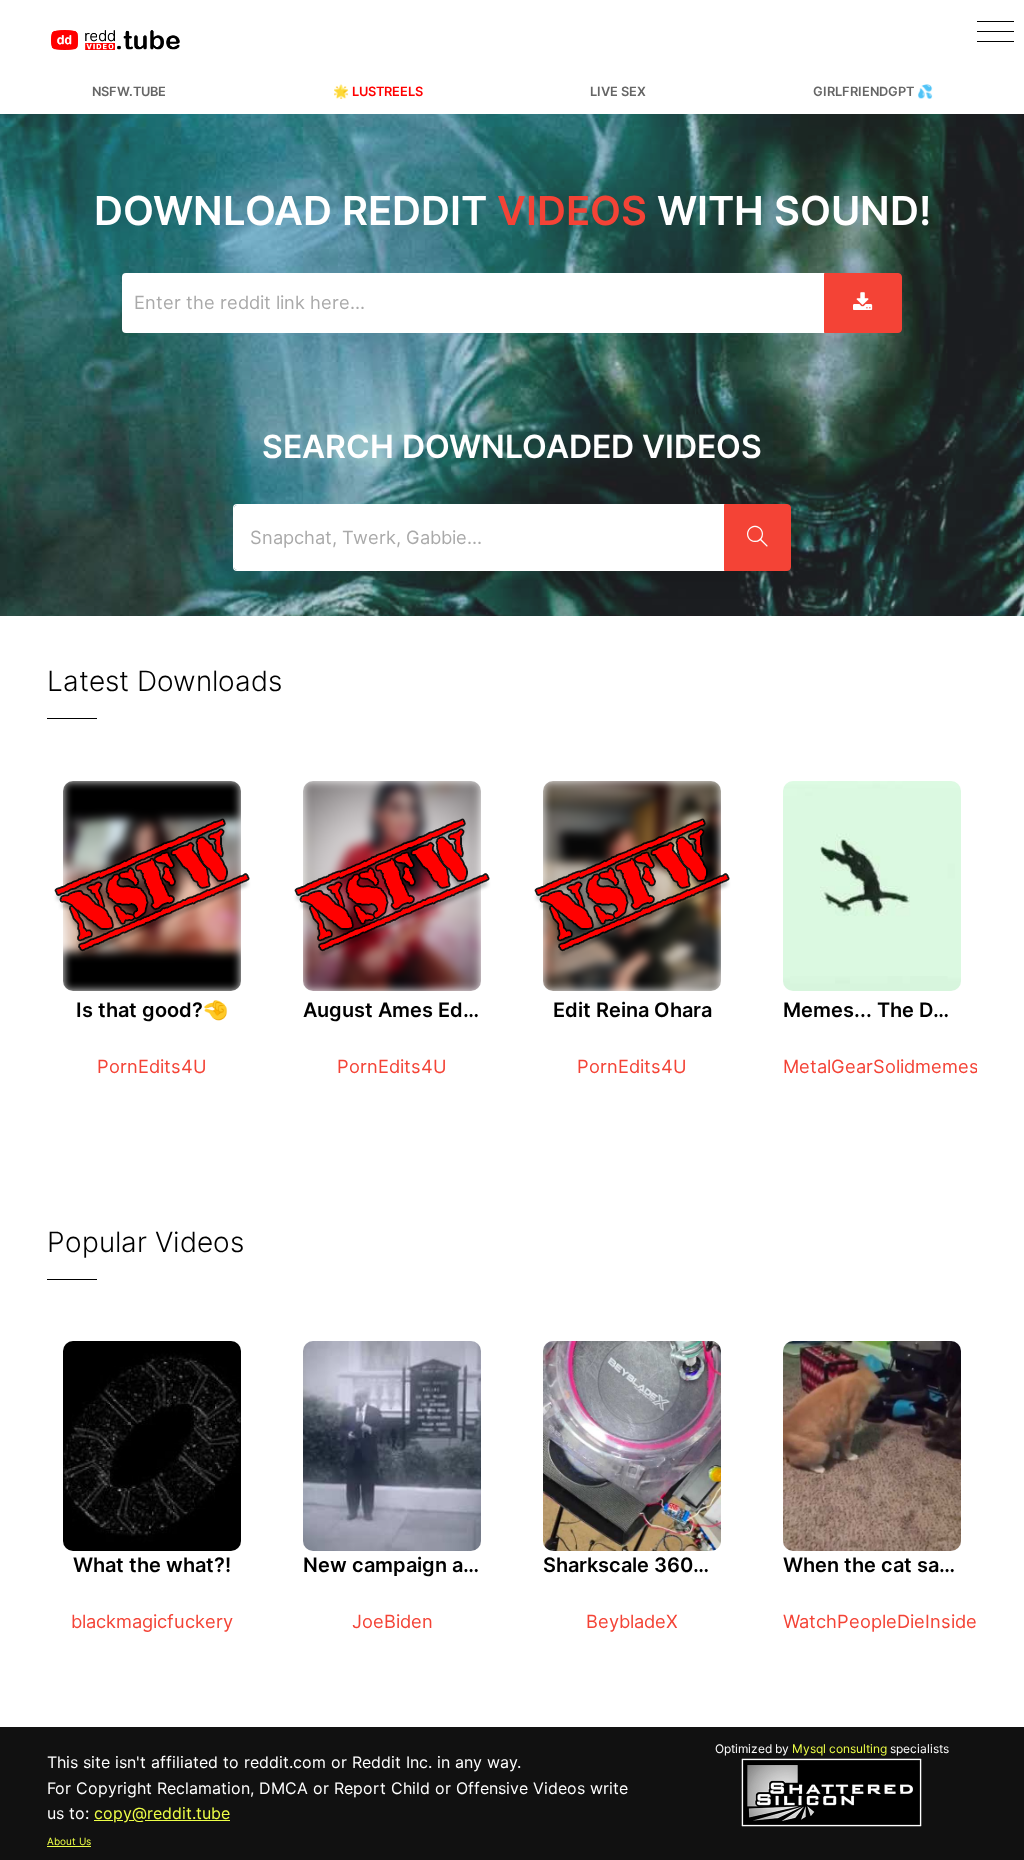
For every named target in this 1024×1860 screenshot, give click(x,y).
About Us (69, 1841)
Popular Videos (145, 1242)
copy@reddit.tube (162, 1813)
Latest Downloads (164, 681)
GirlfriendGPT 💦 (873, 91)
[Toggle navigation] (995, 32)
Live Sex (618, 91)
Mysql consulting (839, 1748)
